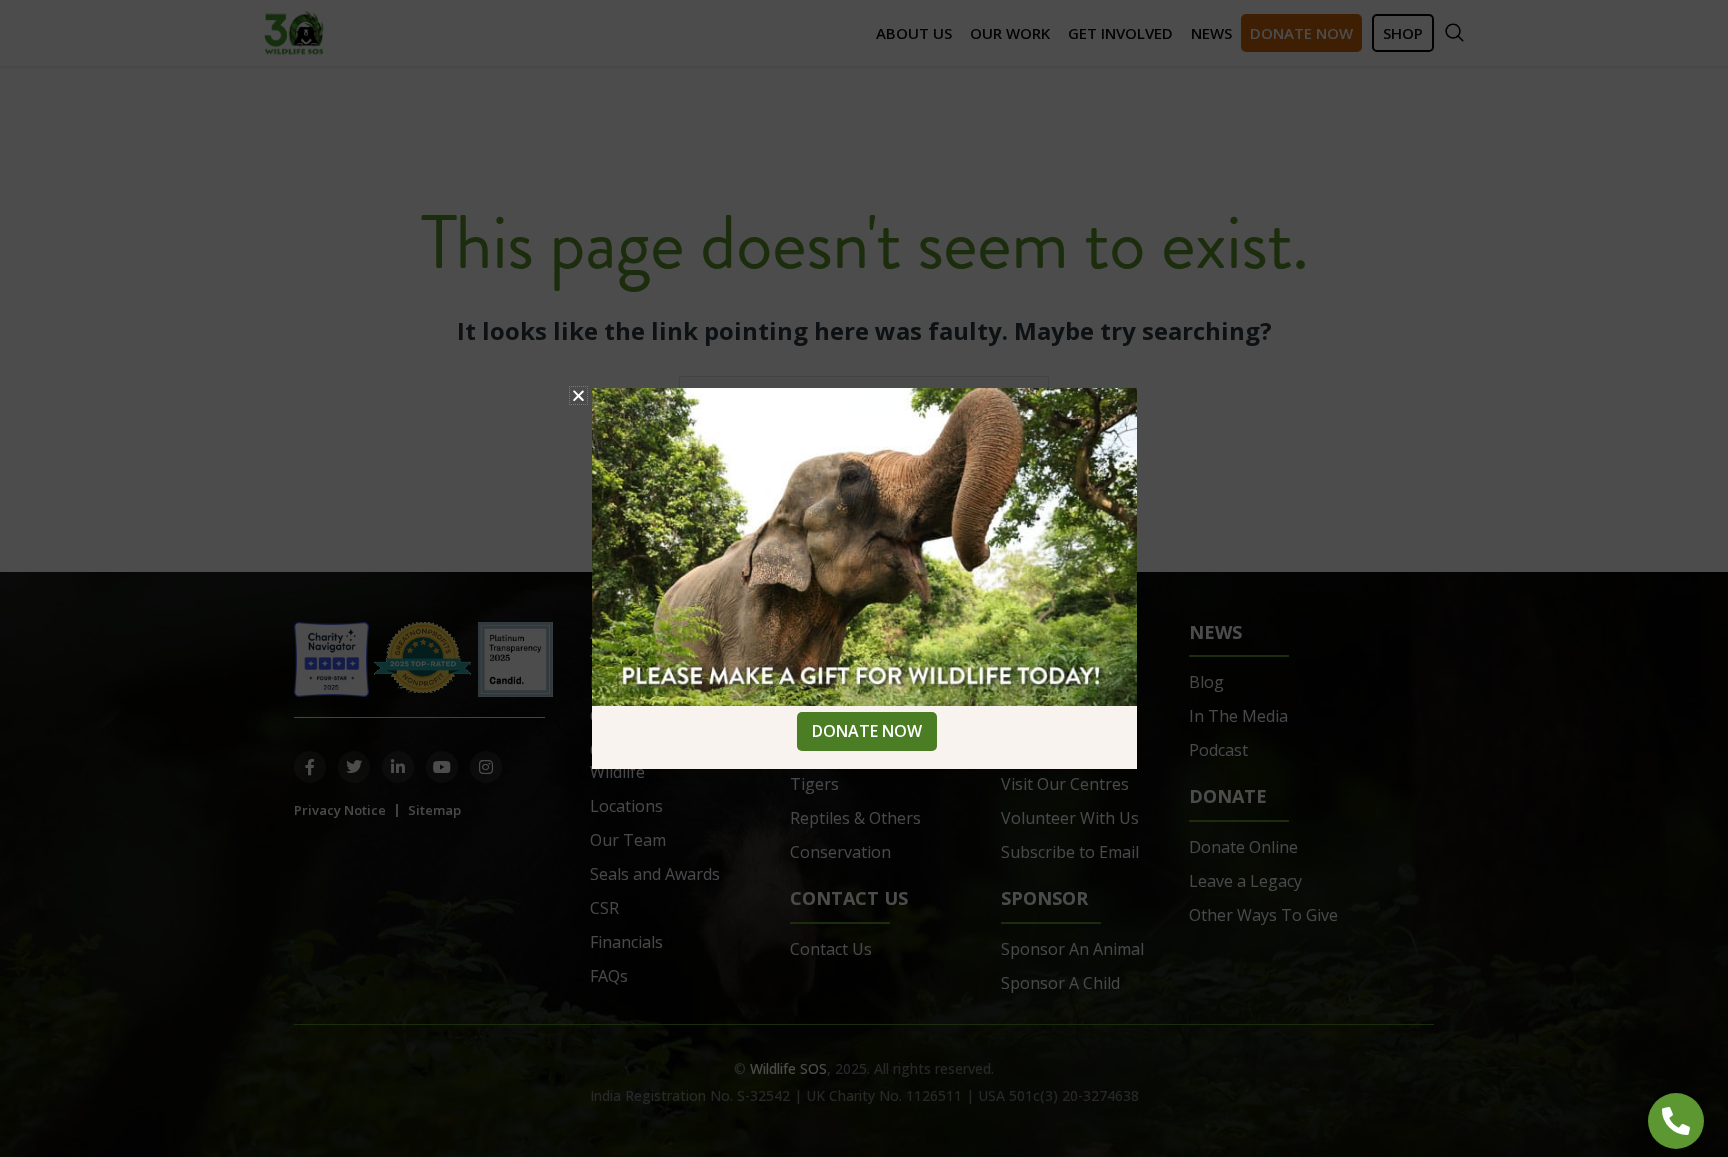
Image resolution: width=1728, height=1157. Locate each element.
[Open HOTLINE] (1676, 1121)
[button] (578, 395)
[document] (864, 578)
